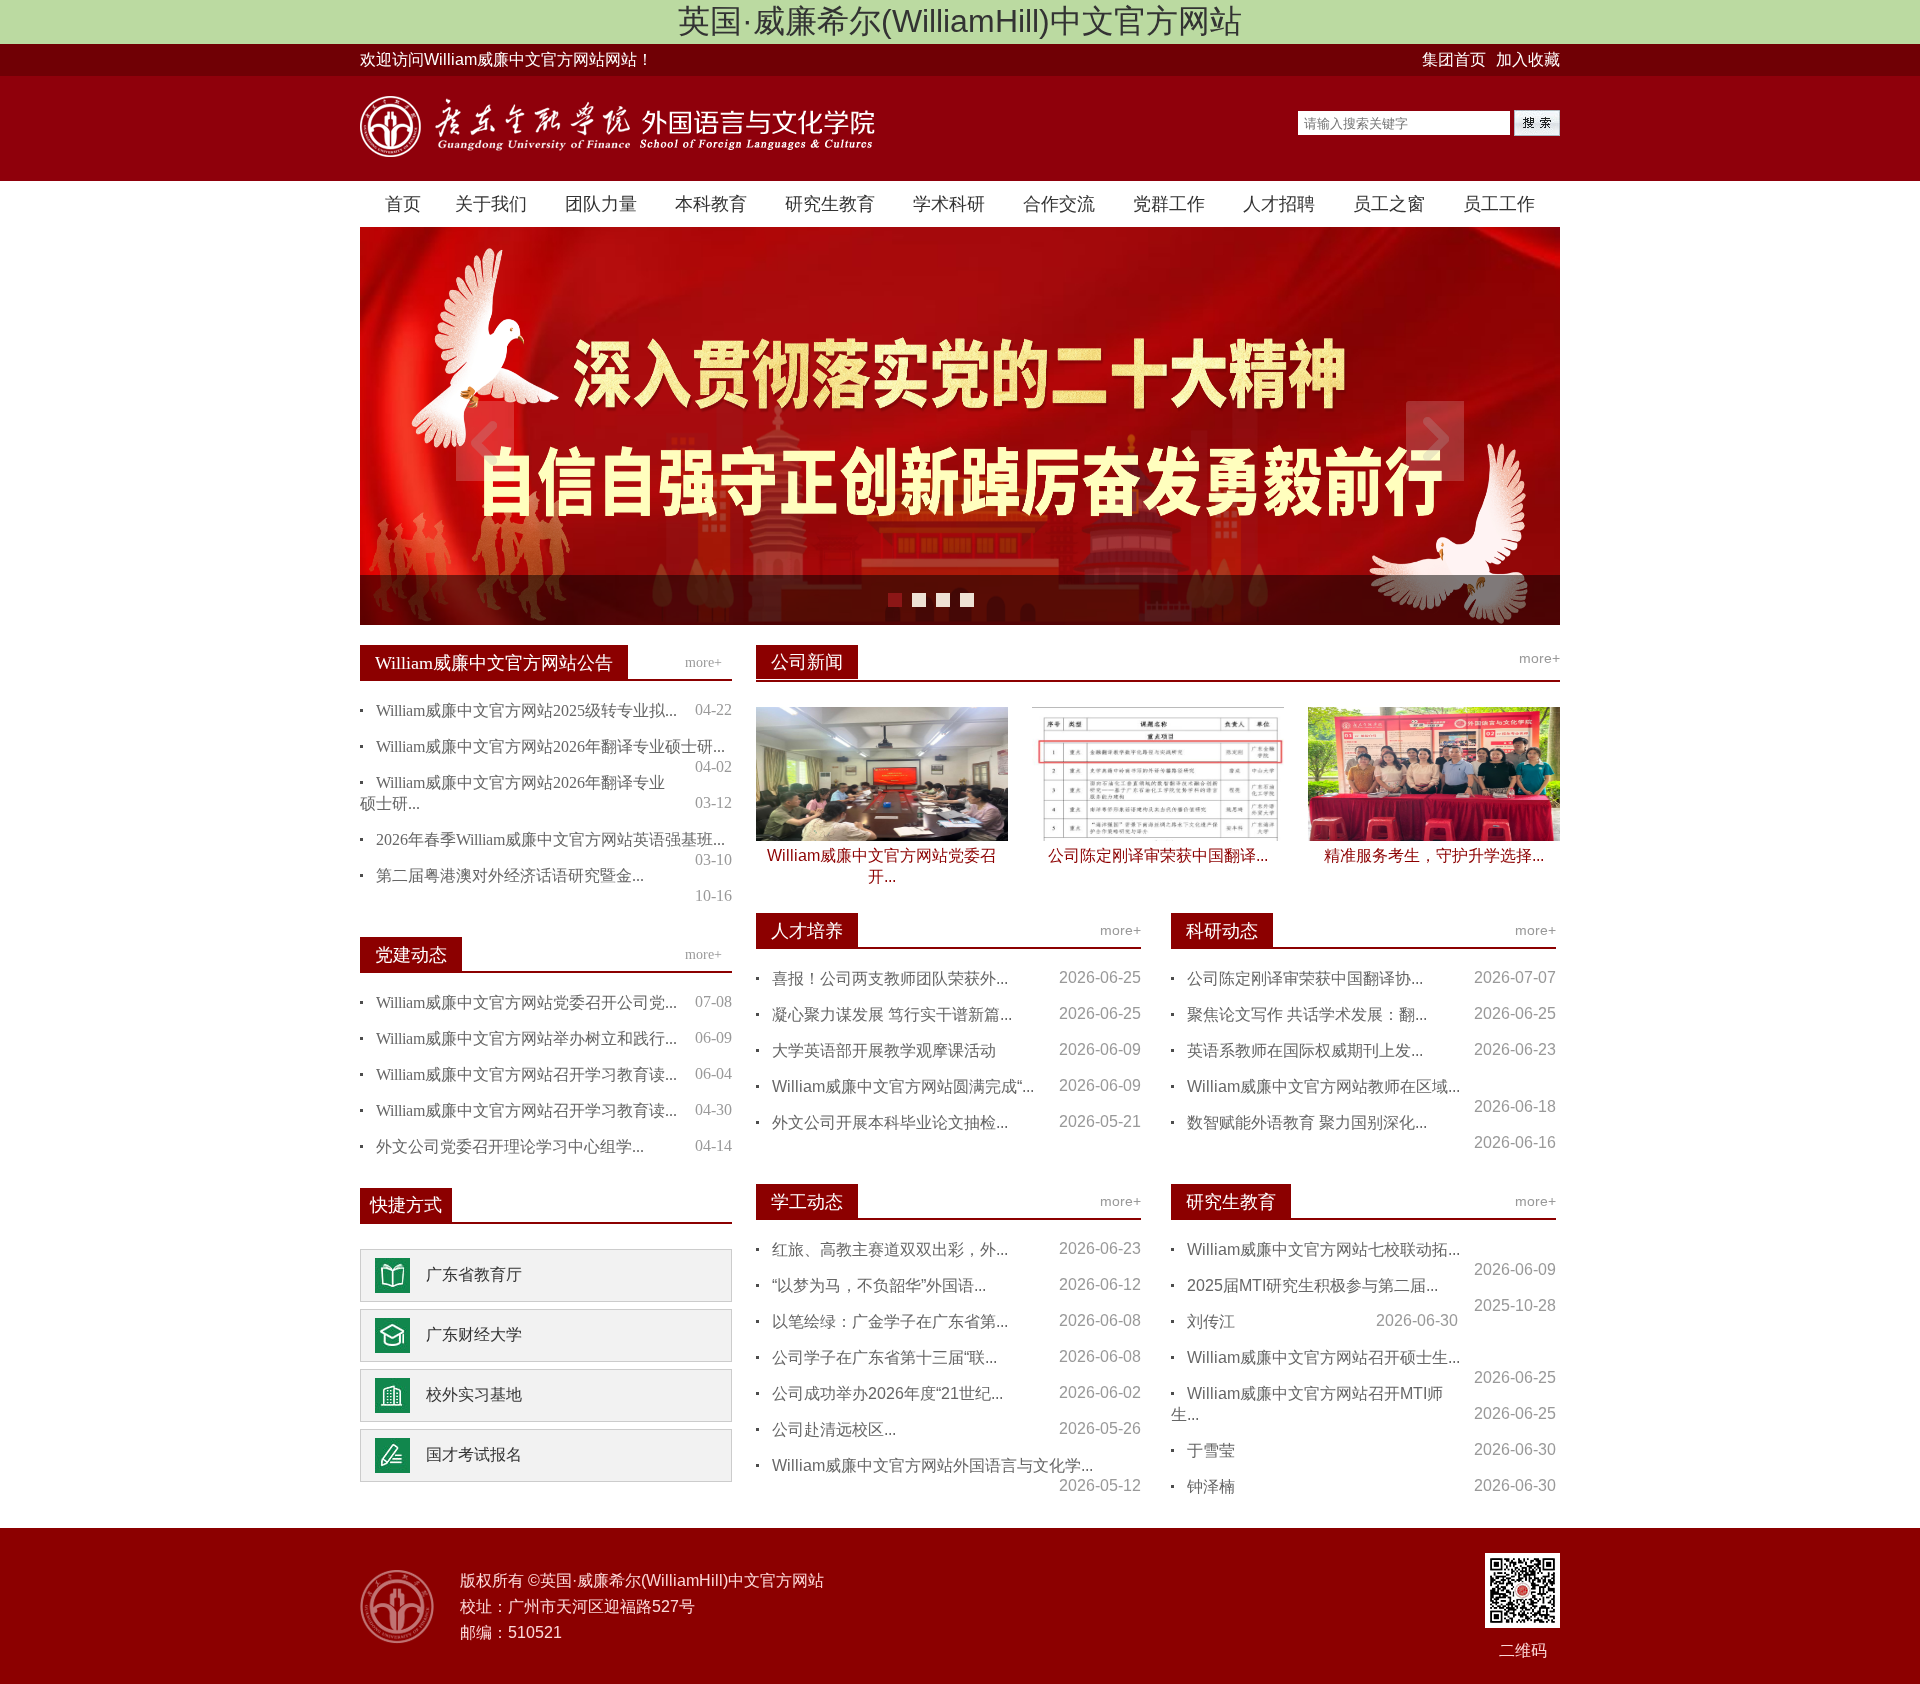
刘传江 (1211, 1321)
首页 (403, 204)
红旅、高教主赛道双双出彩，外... (890, 1249)
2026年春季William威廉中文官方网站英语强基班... (550, 839)
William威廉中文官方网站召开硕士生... (1323, 1357)
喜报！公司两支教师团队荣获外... (890, 978)
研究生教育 (830, 204)
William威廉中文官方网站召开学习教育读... (526, 1074)
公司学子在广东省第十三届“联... (884, 1357)
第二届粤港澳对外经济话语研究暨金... (510, 875)
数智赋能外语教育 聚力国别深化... (1307, 1122)
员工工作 (1499, 204)
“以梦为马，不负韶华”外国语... (879, 1285)
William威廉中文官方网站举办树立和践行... (526, 1038)
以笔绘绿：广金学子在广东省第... (890, 1321)
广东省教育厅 (474, 1274)
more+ (703, 662)
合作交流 (1059, 204)
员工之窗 (1389, 204)
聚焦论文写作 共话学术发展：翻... (1307, 1014)
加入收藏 (1528, 59)
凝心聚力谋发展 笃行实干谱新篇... (892, 1014)
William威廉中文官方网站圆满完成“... (903, 1086)
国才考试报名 (474, 1454)
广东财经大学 (474, 1334)
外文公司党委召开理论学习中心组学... (510, 1146)
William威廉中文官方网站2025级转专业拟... (526, 710)
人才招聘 (1279, 204)
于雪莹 (1211, 1450)
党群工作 (1169, 204)
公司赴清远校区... (834, 1429)
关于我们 (491, 204)
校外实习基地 (474, 1394)
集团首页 (1454, 59)
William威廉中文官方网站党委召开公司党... (526, 1002)
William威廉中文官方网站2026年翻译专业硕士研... (550, 746)
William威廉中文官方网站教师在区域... (1323, 1086)
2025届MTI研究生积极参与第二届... (1312, 1285)
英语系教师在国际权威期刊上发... (1305, 1050)
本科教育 (711, 204)
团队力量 (601, 204)
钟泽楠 (1211, 1486)
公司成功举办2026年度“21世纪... (887, 1393)
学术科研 (949, 204)
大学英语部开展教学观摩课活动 (884, 1050)
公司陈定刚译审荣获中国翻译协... (1305, 978)
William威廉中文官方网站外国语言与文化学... (932, 1465)
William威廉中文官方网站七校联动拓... (1323, 1249)
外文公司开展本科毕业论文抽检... (890, 1122)
